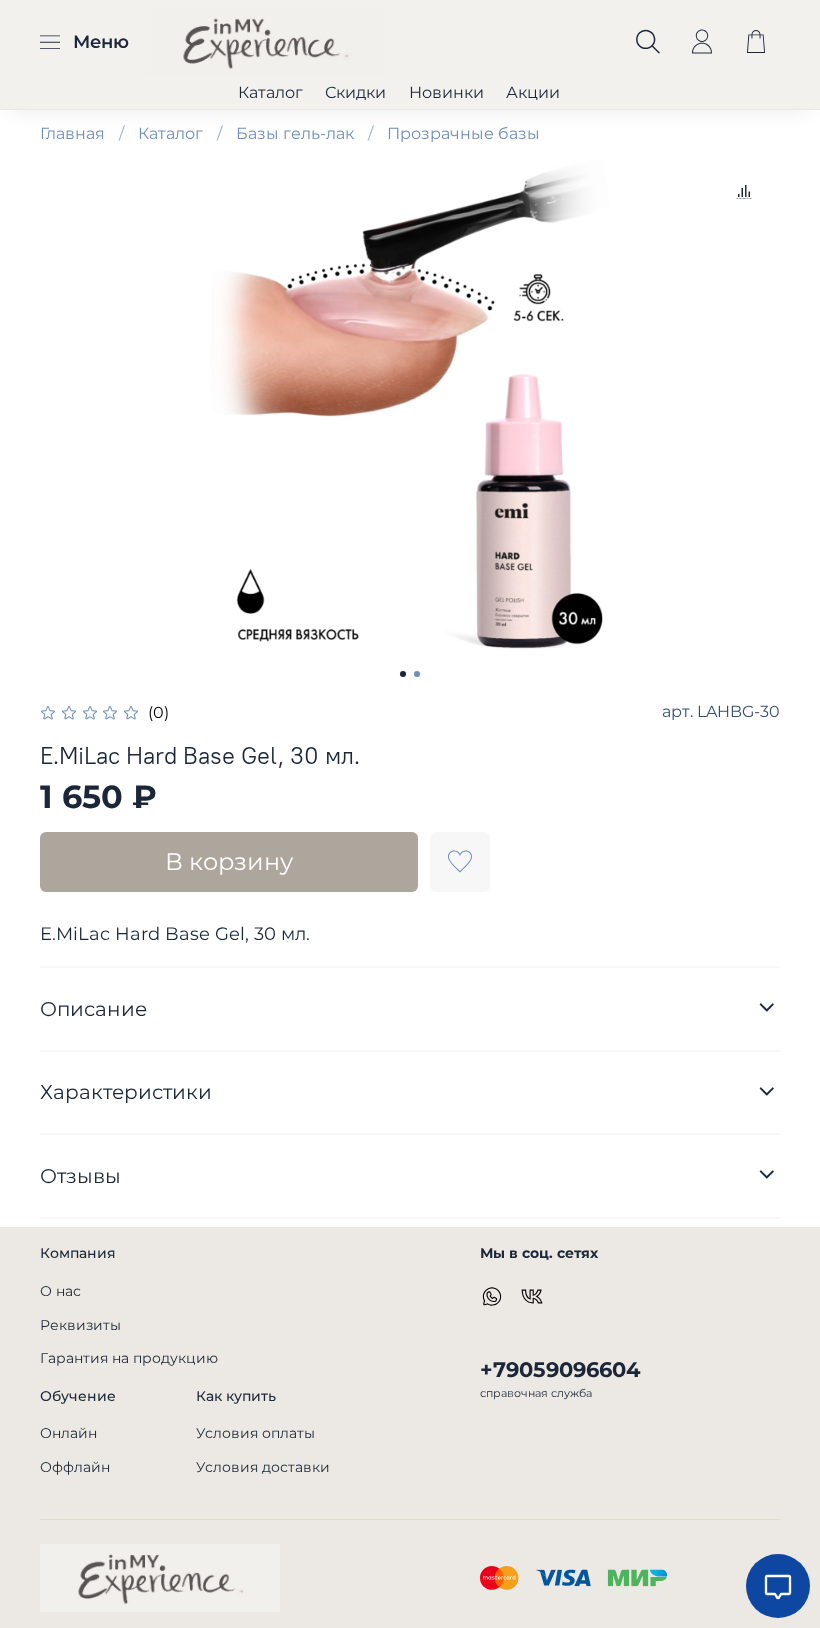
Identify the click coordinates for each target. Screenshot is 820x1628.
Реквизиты (80, 1325)
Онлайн (68, 1433)
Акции (533, 92)
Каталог (270, 92)
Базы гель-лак (295, 133)
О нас (60, 1291)
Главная (72, 133)
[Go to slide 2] (417, 674)
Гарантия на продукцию (129, 1358)
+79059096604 (560, 1369)
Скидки (355, 92)
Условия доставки (263, 1467)
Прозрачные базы (463, 133)
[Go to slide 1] (403, 674)
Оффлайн (75, 1467)
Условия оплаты (255, 1433)
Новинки (446, 92)
